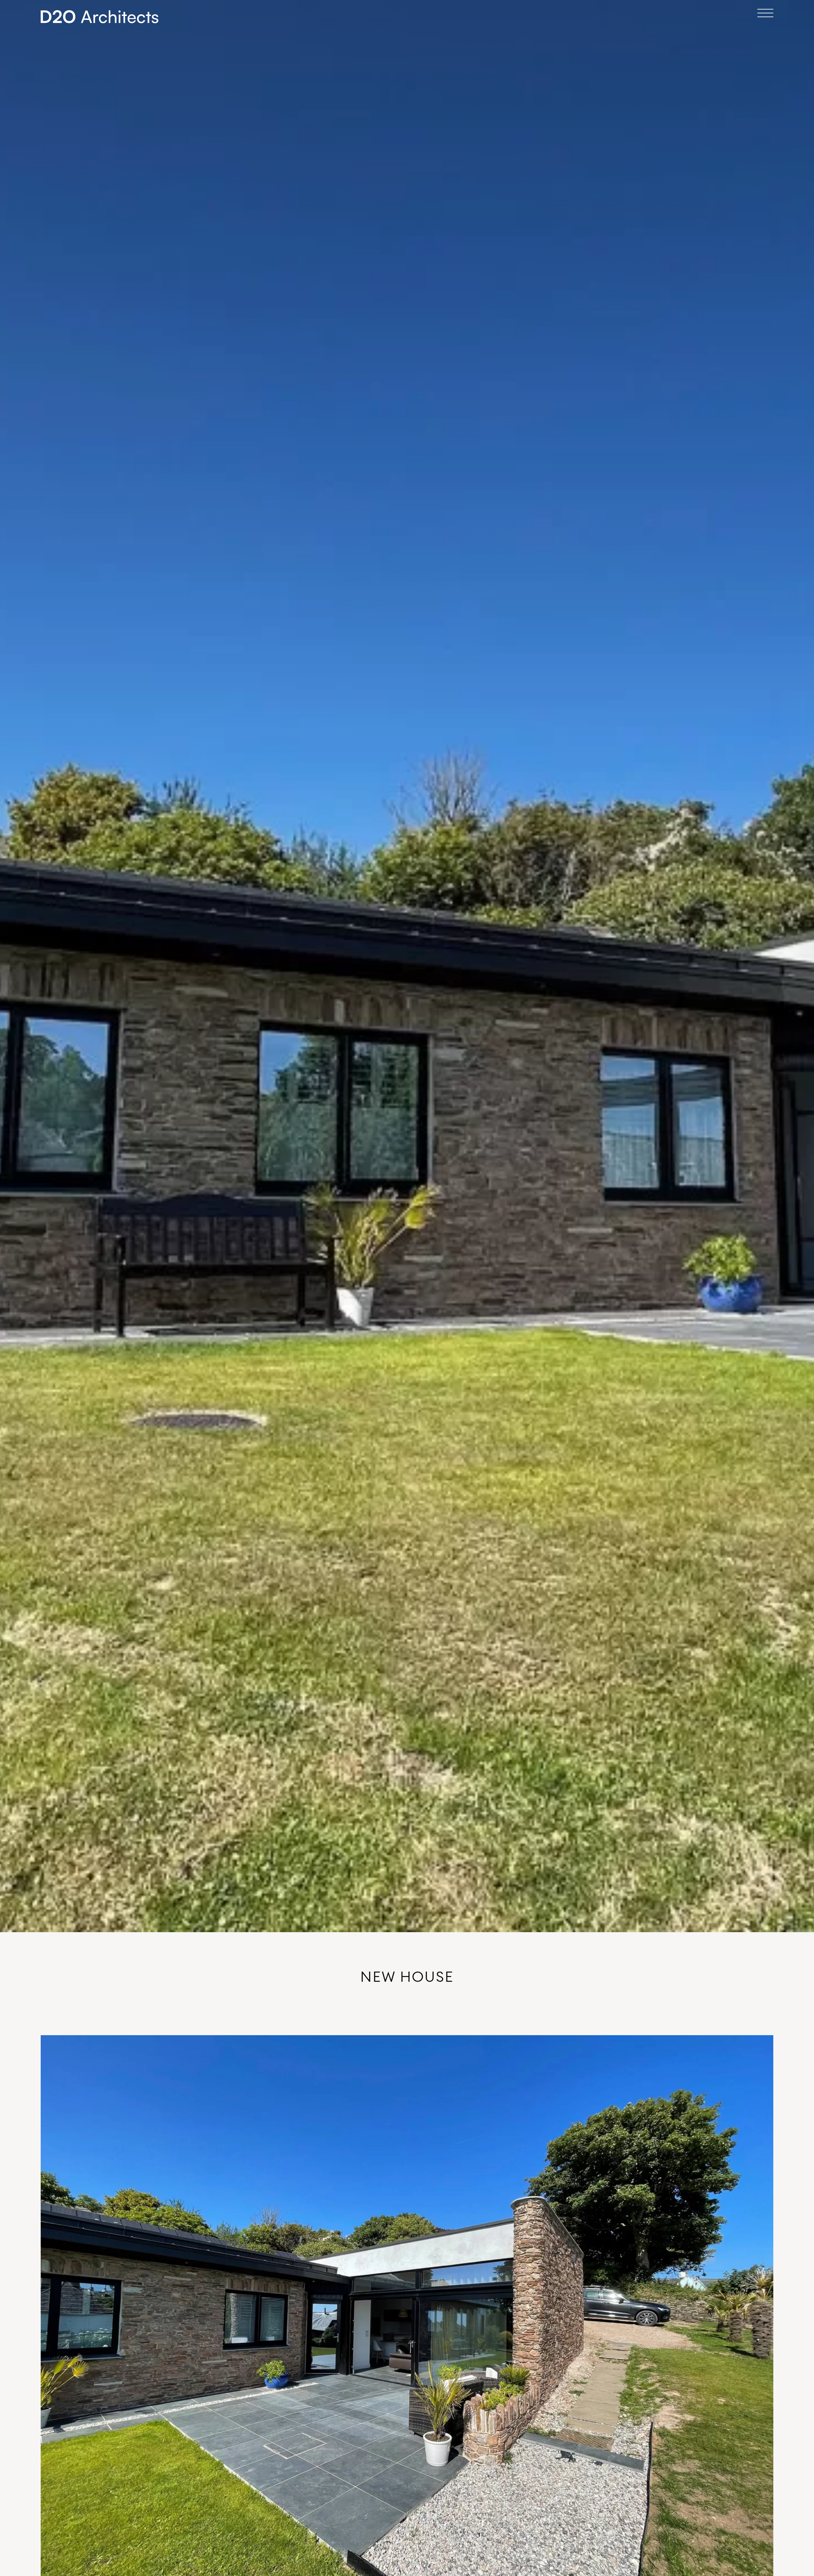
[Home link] (100, 17)
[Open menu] (765, 13)
